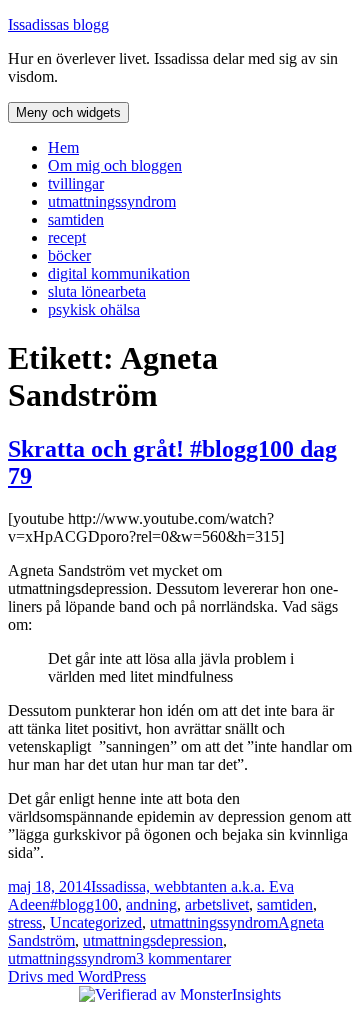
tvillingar (76, 183)
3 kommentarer (183, 958)
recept (67, 237)
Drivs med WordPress (77, 976)
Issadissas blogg (58, 24)
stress (25, 922)
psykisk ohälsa (94, 309)
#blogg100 (84, 904)
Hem (63, 147)
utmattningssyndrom (112, 201)
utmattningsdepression (153, 940)
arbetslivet (217, 904)
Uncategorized (96, 922)
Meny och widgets (68, 112)
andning (151, 904)
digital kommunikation (119, 273)
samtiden (76, 219)
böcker (69, 255)
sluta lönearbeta (97, 291)
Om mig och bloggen (115, 165)
